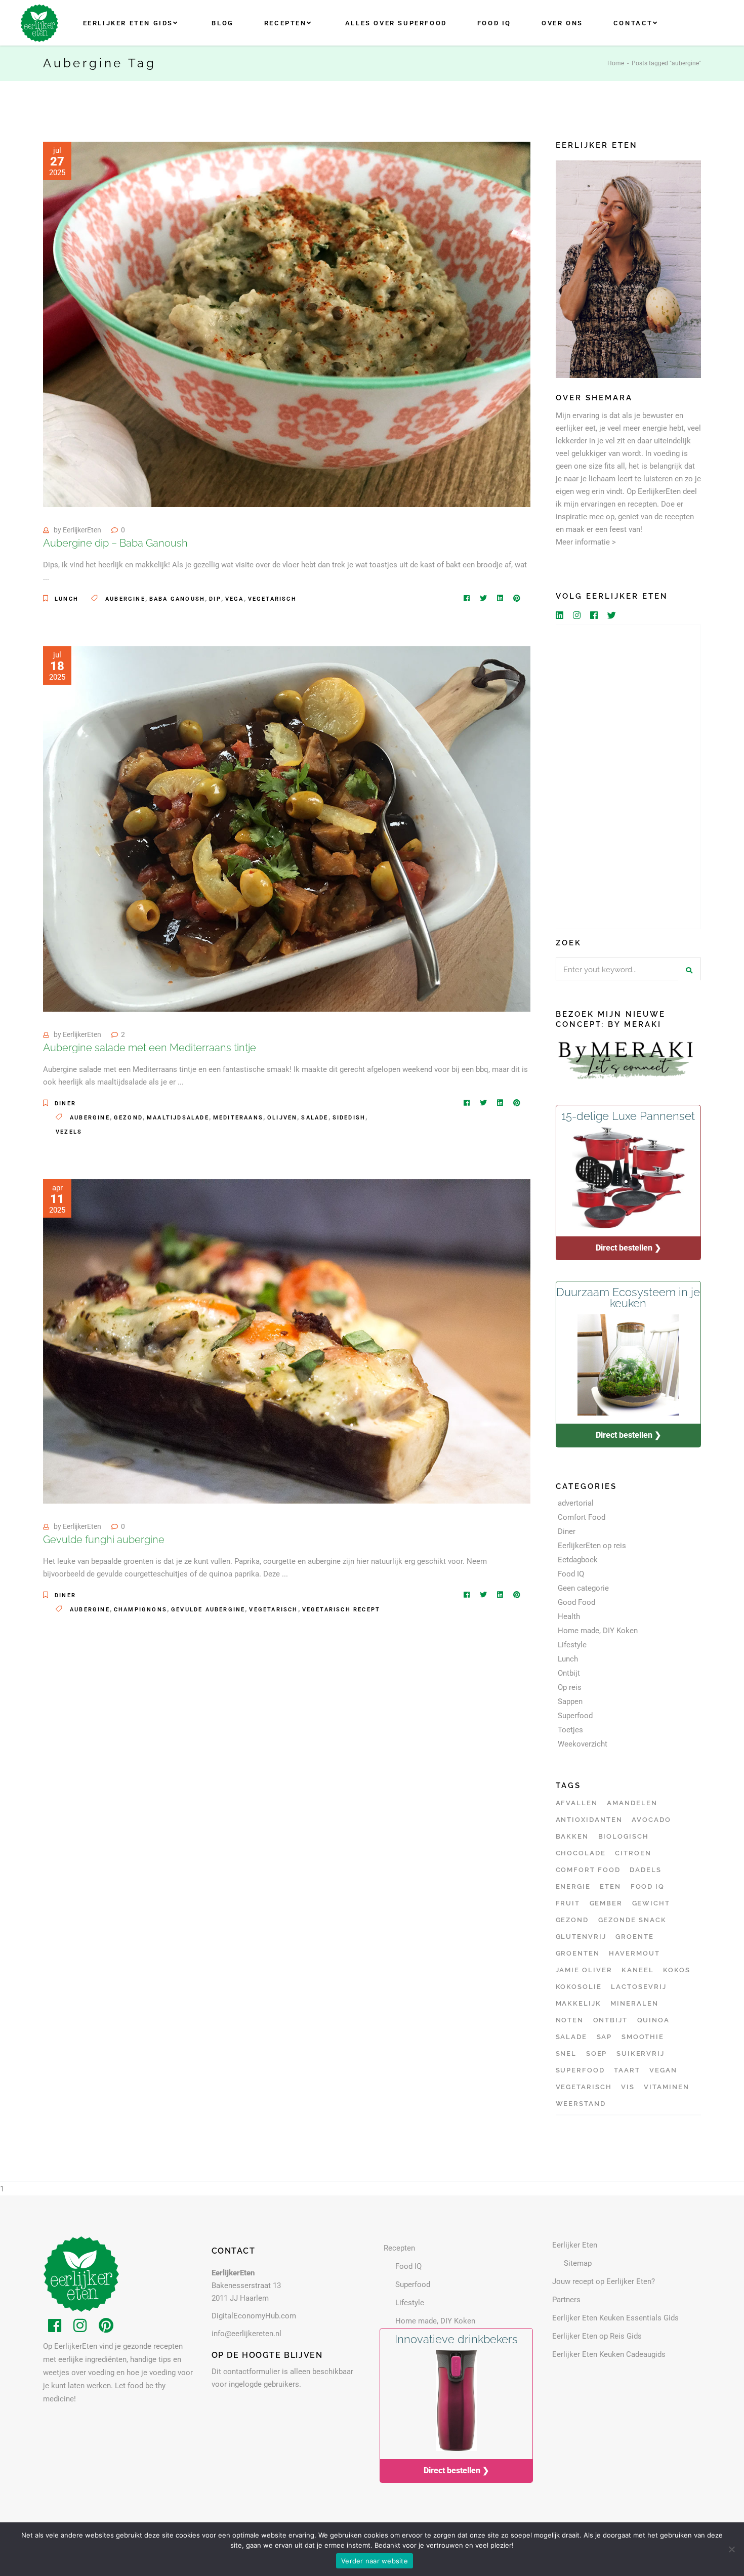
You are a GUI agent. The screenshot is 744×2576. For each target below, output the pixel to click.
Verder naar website (375, 2561)
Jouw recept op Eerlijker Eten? (604, 2281)
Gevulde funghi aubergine (104, 1540)
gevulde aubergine (208, 1610)
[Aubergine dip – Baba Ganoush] (287, 324)
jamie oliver (584, 1970)
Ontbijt (569, 1673)
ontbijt (611, 2020)
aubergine (125, 599)
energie (573, 1886)
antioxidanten (589, 1820)
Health (569, 1616)
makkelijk (579, 2003)
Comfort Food (582, 1517)
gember (606, 1903)
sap (605, 2037)
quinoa (654, 2020)
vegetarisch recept (341, 1610)
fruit (568, 1903)
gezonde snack (632, 1920)
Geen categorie (583, 1588)
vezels (69, 1132)
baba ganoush (177, 599)
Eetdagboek (578, 1560)
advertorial (576, 1503)
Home (616, 63)
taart (627, 2070)
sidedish (349, 1118)
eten (610, 1886)
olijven (282, 1118)
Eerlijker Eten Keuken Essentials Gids (615, 2318)
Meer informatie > (586, 542)
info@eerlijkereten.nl (246, 2334)
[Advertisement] (629, 777)
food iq (648, 1886)
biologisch (624, 1836)
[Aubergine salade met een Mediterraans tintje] (287, 829)
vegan (663, 2070)
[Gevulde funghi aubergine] (287, 1341)
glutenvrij (581, 1937)
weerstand (581, 2104)
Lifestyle (572, 1645)
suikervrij (641, 2053)
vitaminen (667, 2087)
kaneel (638, 1970)
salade (315, 1118)
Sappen (570, 1701)
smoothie (643, 2037)
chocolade (581, 1853)
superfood (581, 2070)
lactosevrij (638, 1987)
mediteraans (238, 1118)
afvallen (577, 1803)
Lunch (67, 599)
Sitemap (578, 2263)
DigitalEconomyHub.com (254, 2316)
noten (570, 2020)
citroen (633, 1853)
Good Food (576, 1602)
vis (628, 2087)
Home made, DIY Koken (598, 1631)
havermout (634, 1953)
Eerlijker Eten (575, 2245)
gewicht (651, 1903)
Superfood (575, 1716)
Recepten (399, 2248)
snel (566, 2053)
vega (235, 599)
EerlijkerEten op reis (592, 1546)
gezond (128, 1118)
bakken (572, 1836)
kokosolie (579, 1987)
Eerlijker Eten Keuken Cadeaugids (609, 2354)
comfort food (588, 1870)
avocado (651, 1820)
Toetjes (570, 1730)
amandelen (632, 1803)
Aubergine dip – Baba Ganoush (115, 543)
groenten (578, 1953)
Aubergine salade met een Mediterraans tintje (150, 1048)
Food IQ (571, 1574)
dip (215, 599)
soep (597, 2053)
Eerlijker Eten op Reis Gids (597, 2336)
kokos (677, 1970)
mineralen (634, 2003)
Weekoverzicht (583, 1744)
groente (635, 1937)
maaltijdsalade (178, 1118)
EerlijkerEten (82, 530)
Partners (566, 2300)
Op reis (570, 1687)
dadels (646, 1870)
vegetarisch (272, 599)
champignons (140, 1610)
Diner (65, 1104)
